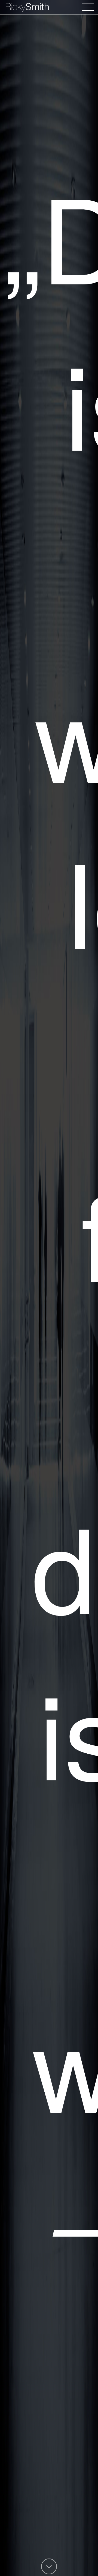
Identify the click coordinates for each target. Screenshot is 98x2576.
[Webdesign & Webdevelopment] (49, 8)
